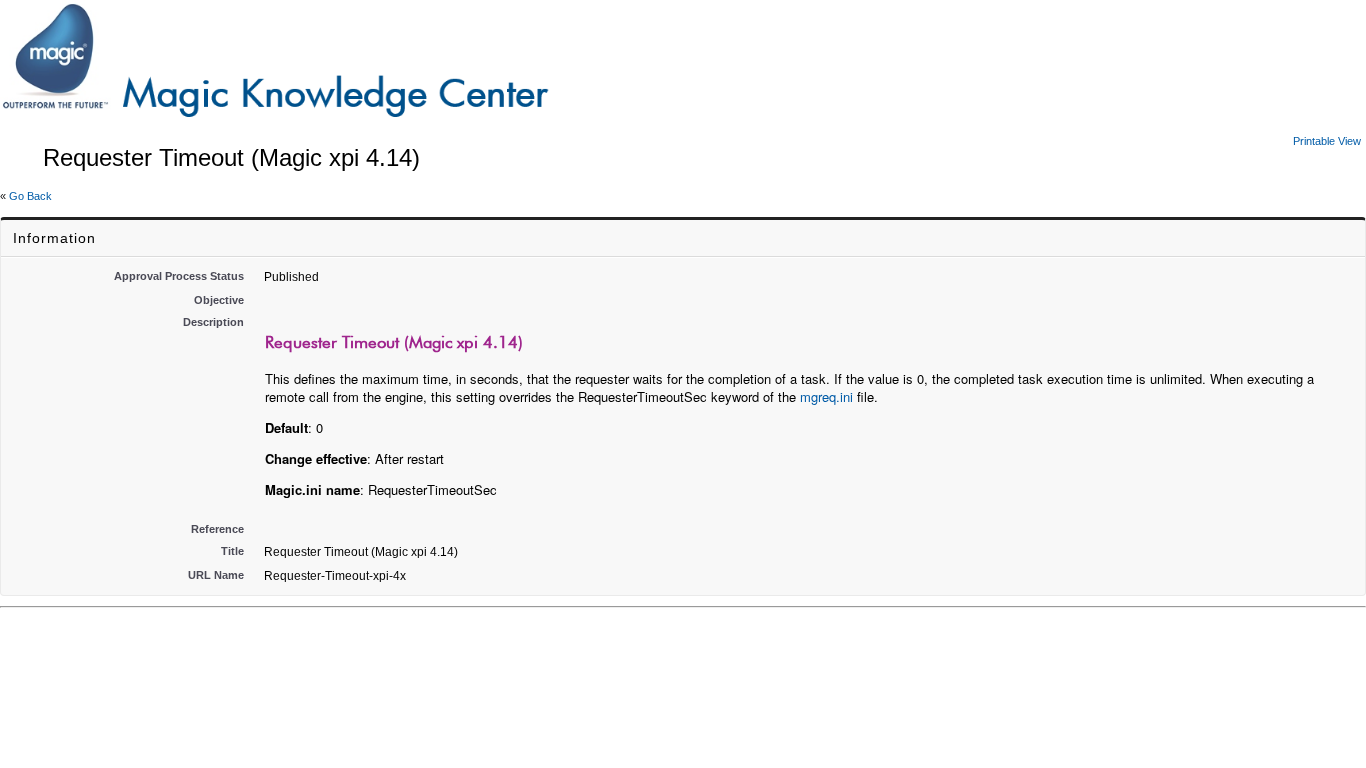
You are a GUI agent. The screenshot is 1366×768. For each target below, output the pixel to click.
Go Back (30, 196)
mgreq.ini (826, 396)
